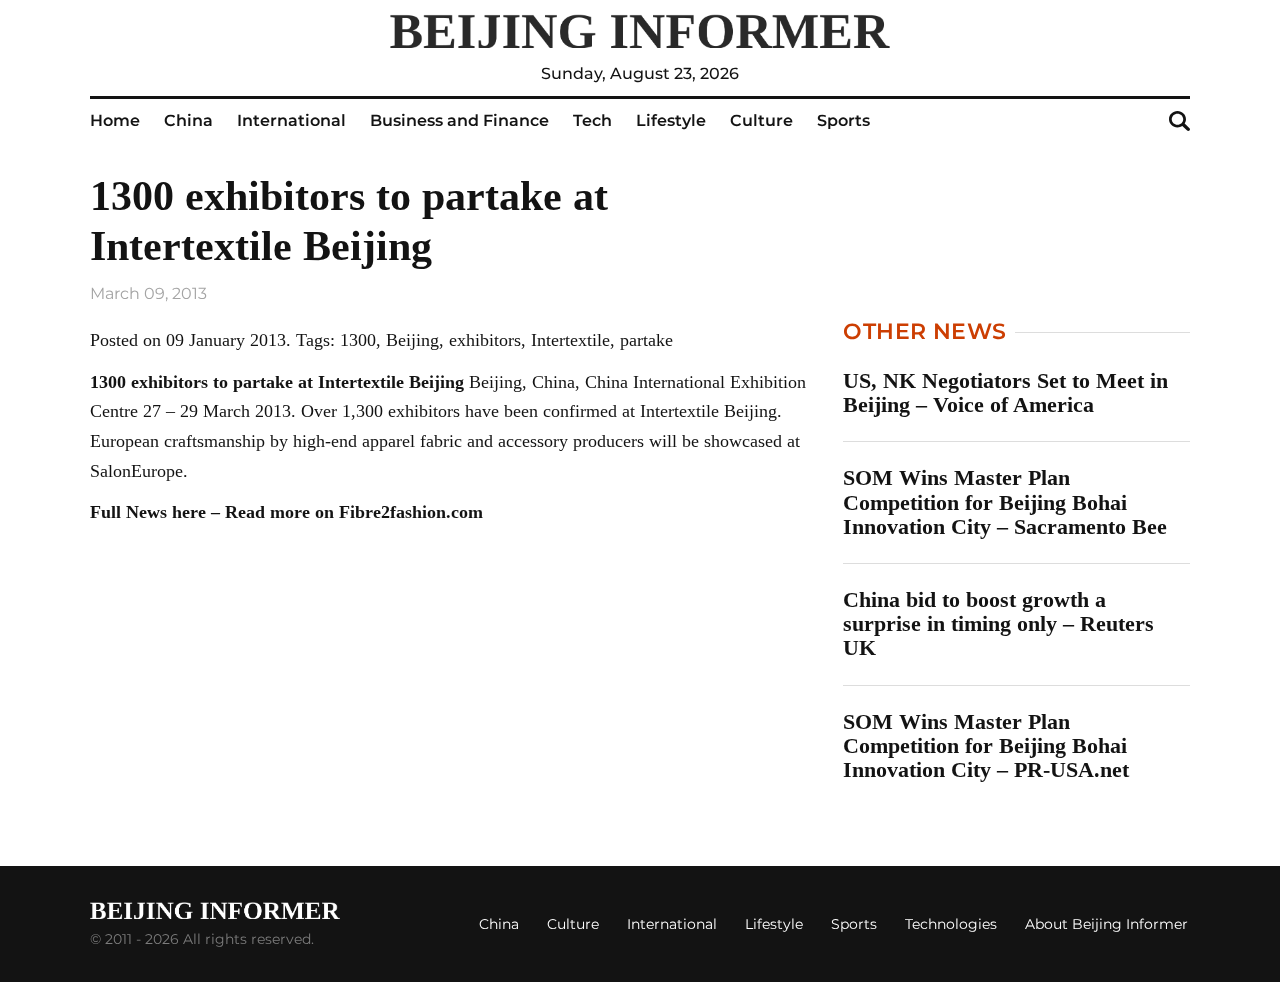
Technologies (951, 924)
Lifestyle (671, 120)
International (291, 120)
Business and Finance (459, 120)
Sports (843, 120)
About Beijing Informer (1106, 924)
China (188, 120)
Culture (761, 120)
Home (115, 120)
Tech (592, 120)
